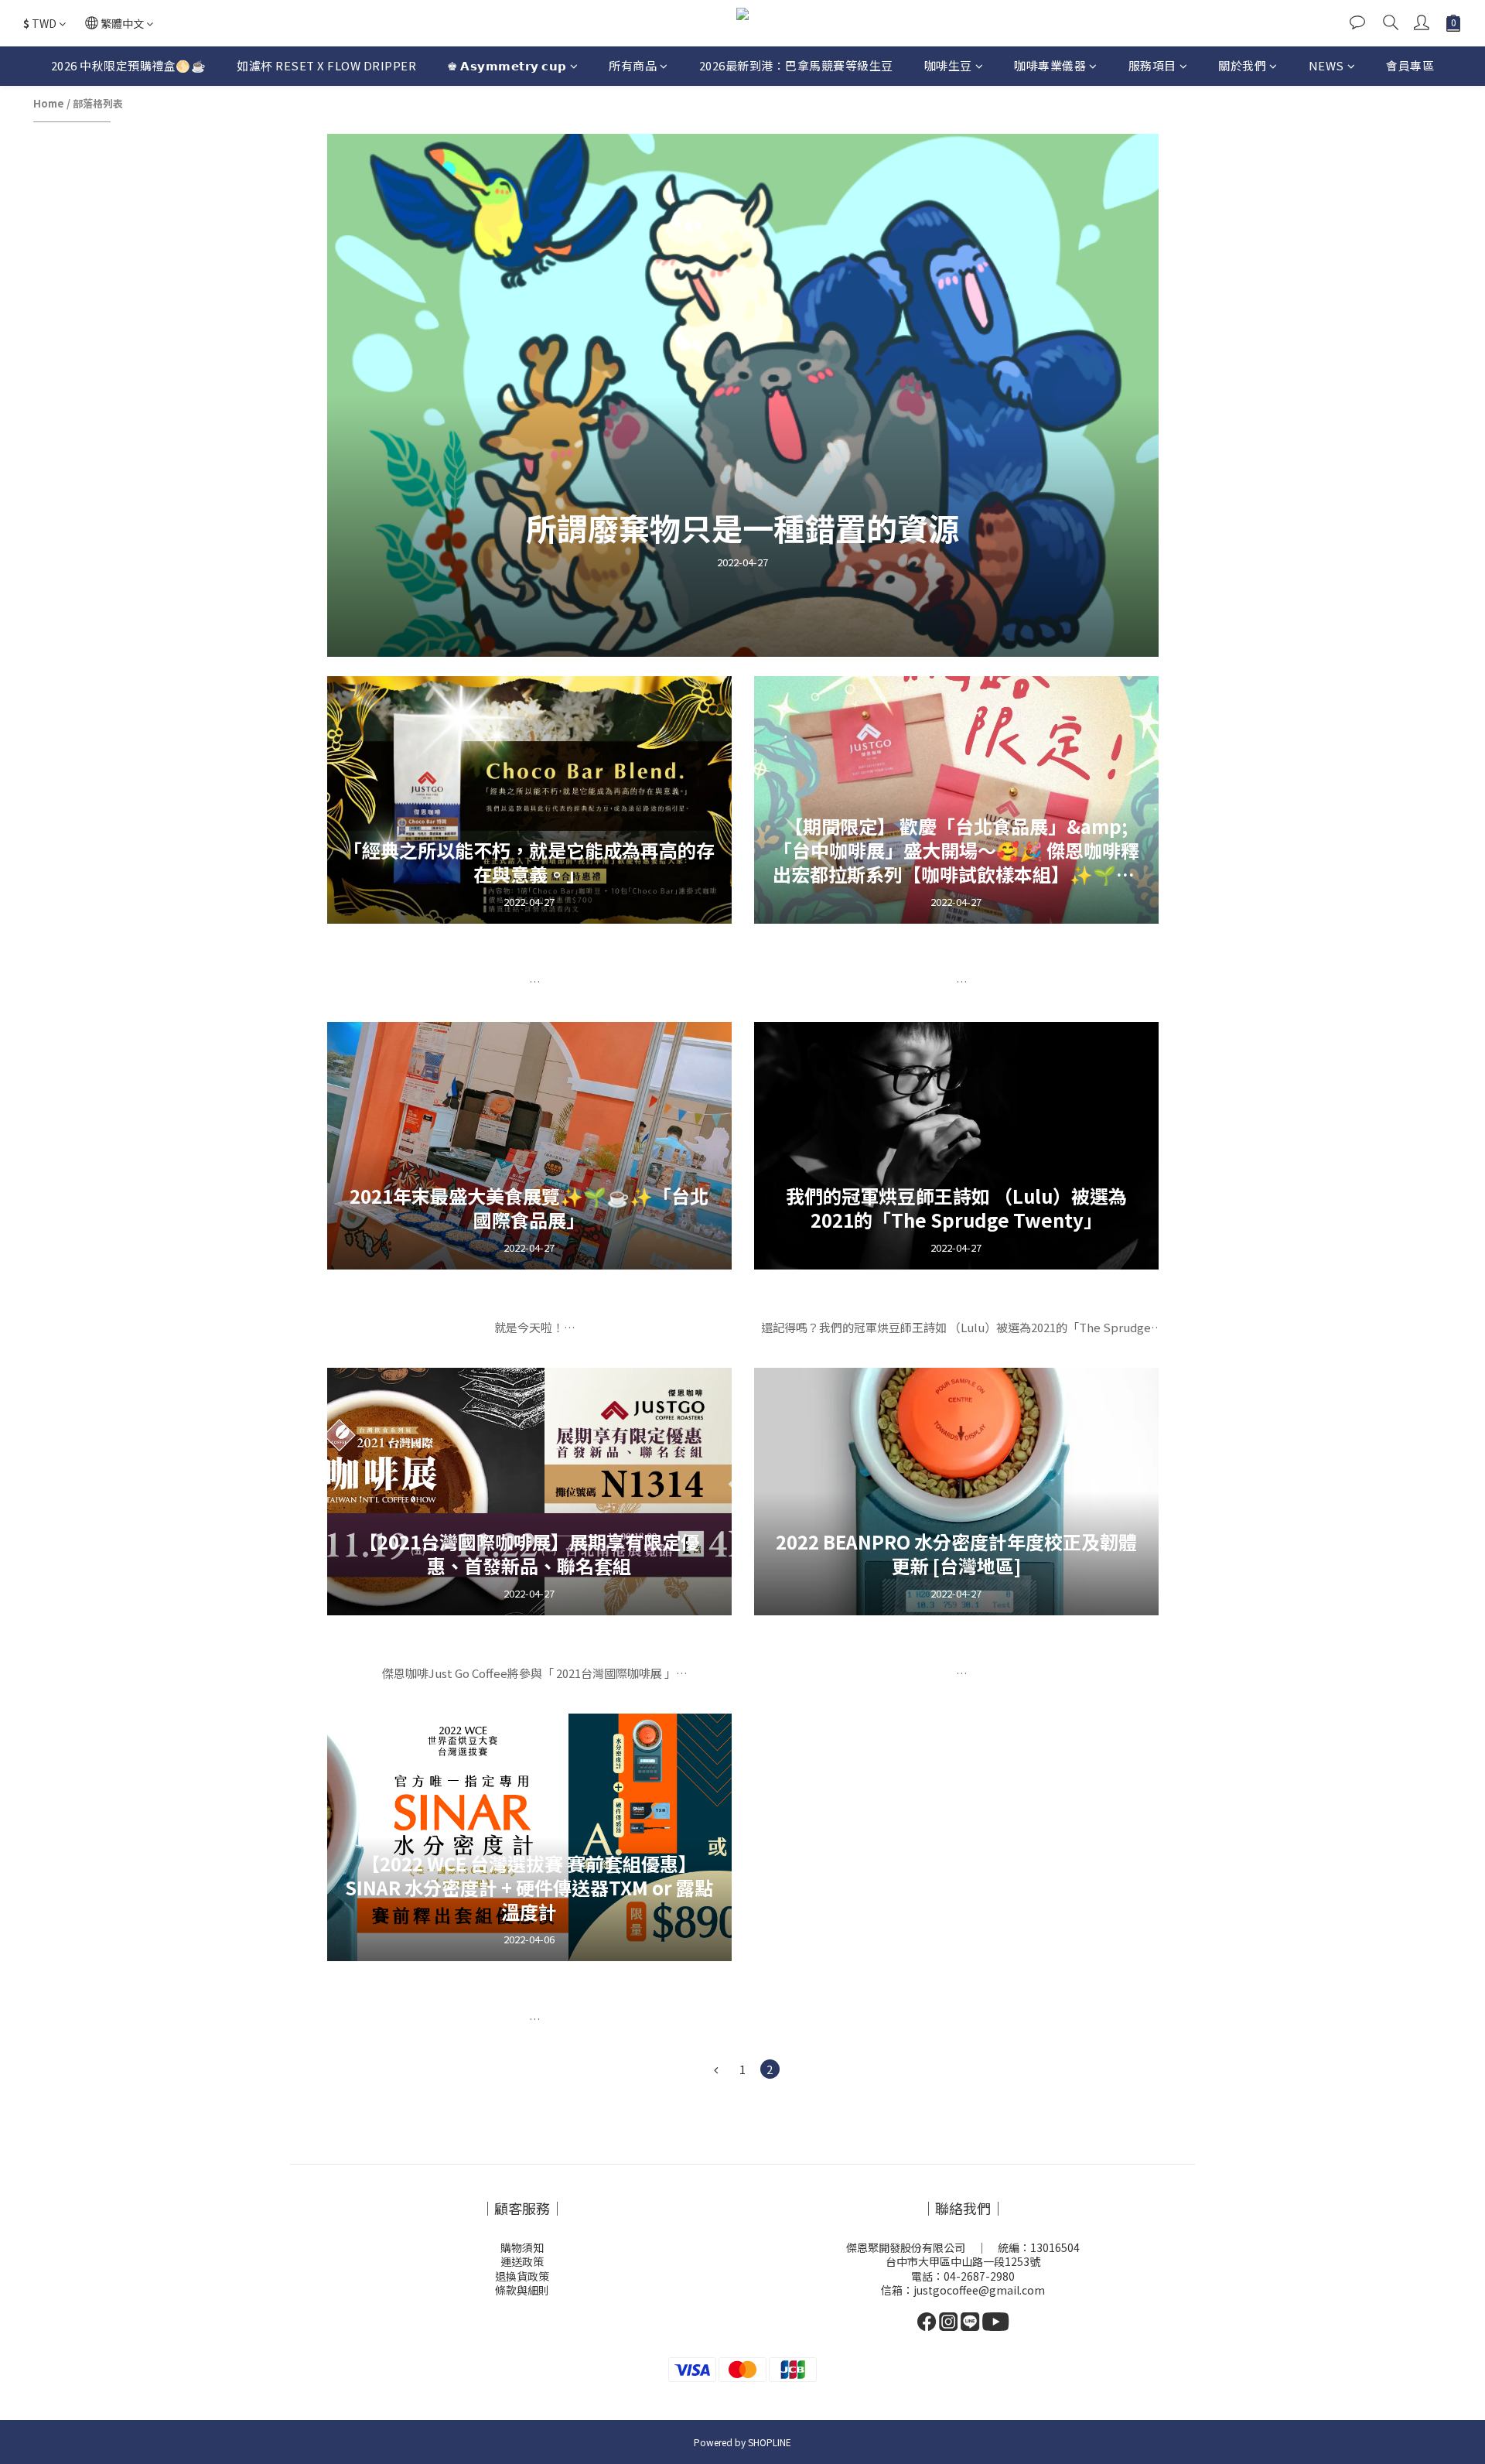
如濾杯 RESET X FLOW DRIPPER (326, 65)
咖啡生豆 (948, 65)
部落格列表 (98, 103)
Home (49, 103)
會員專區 (1410, 65)
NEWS (1326, 65)
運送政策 (522, 2261)
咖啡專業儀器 (1050, 65)
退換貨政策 (522, 2276)
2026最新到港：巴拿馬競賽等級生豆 (796, 65)
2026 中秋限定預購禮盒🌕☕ (129, 65)
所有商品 (633, 65)
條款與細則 (522, 2290)
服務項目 (1152, 65)
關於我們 (1242, 65)
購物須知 (522, 2247)
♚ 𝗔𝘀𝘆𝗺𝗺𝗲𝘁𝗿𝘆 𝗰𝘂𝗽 (507, 65)
